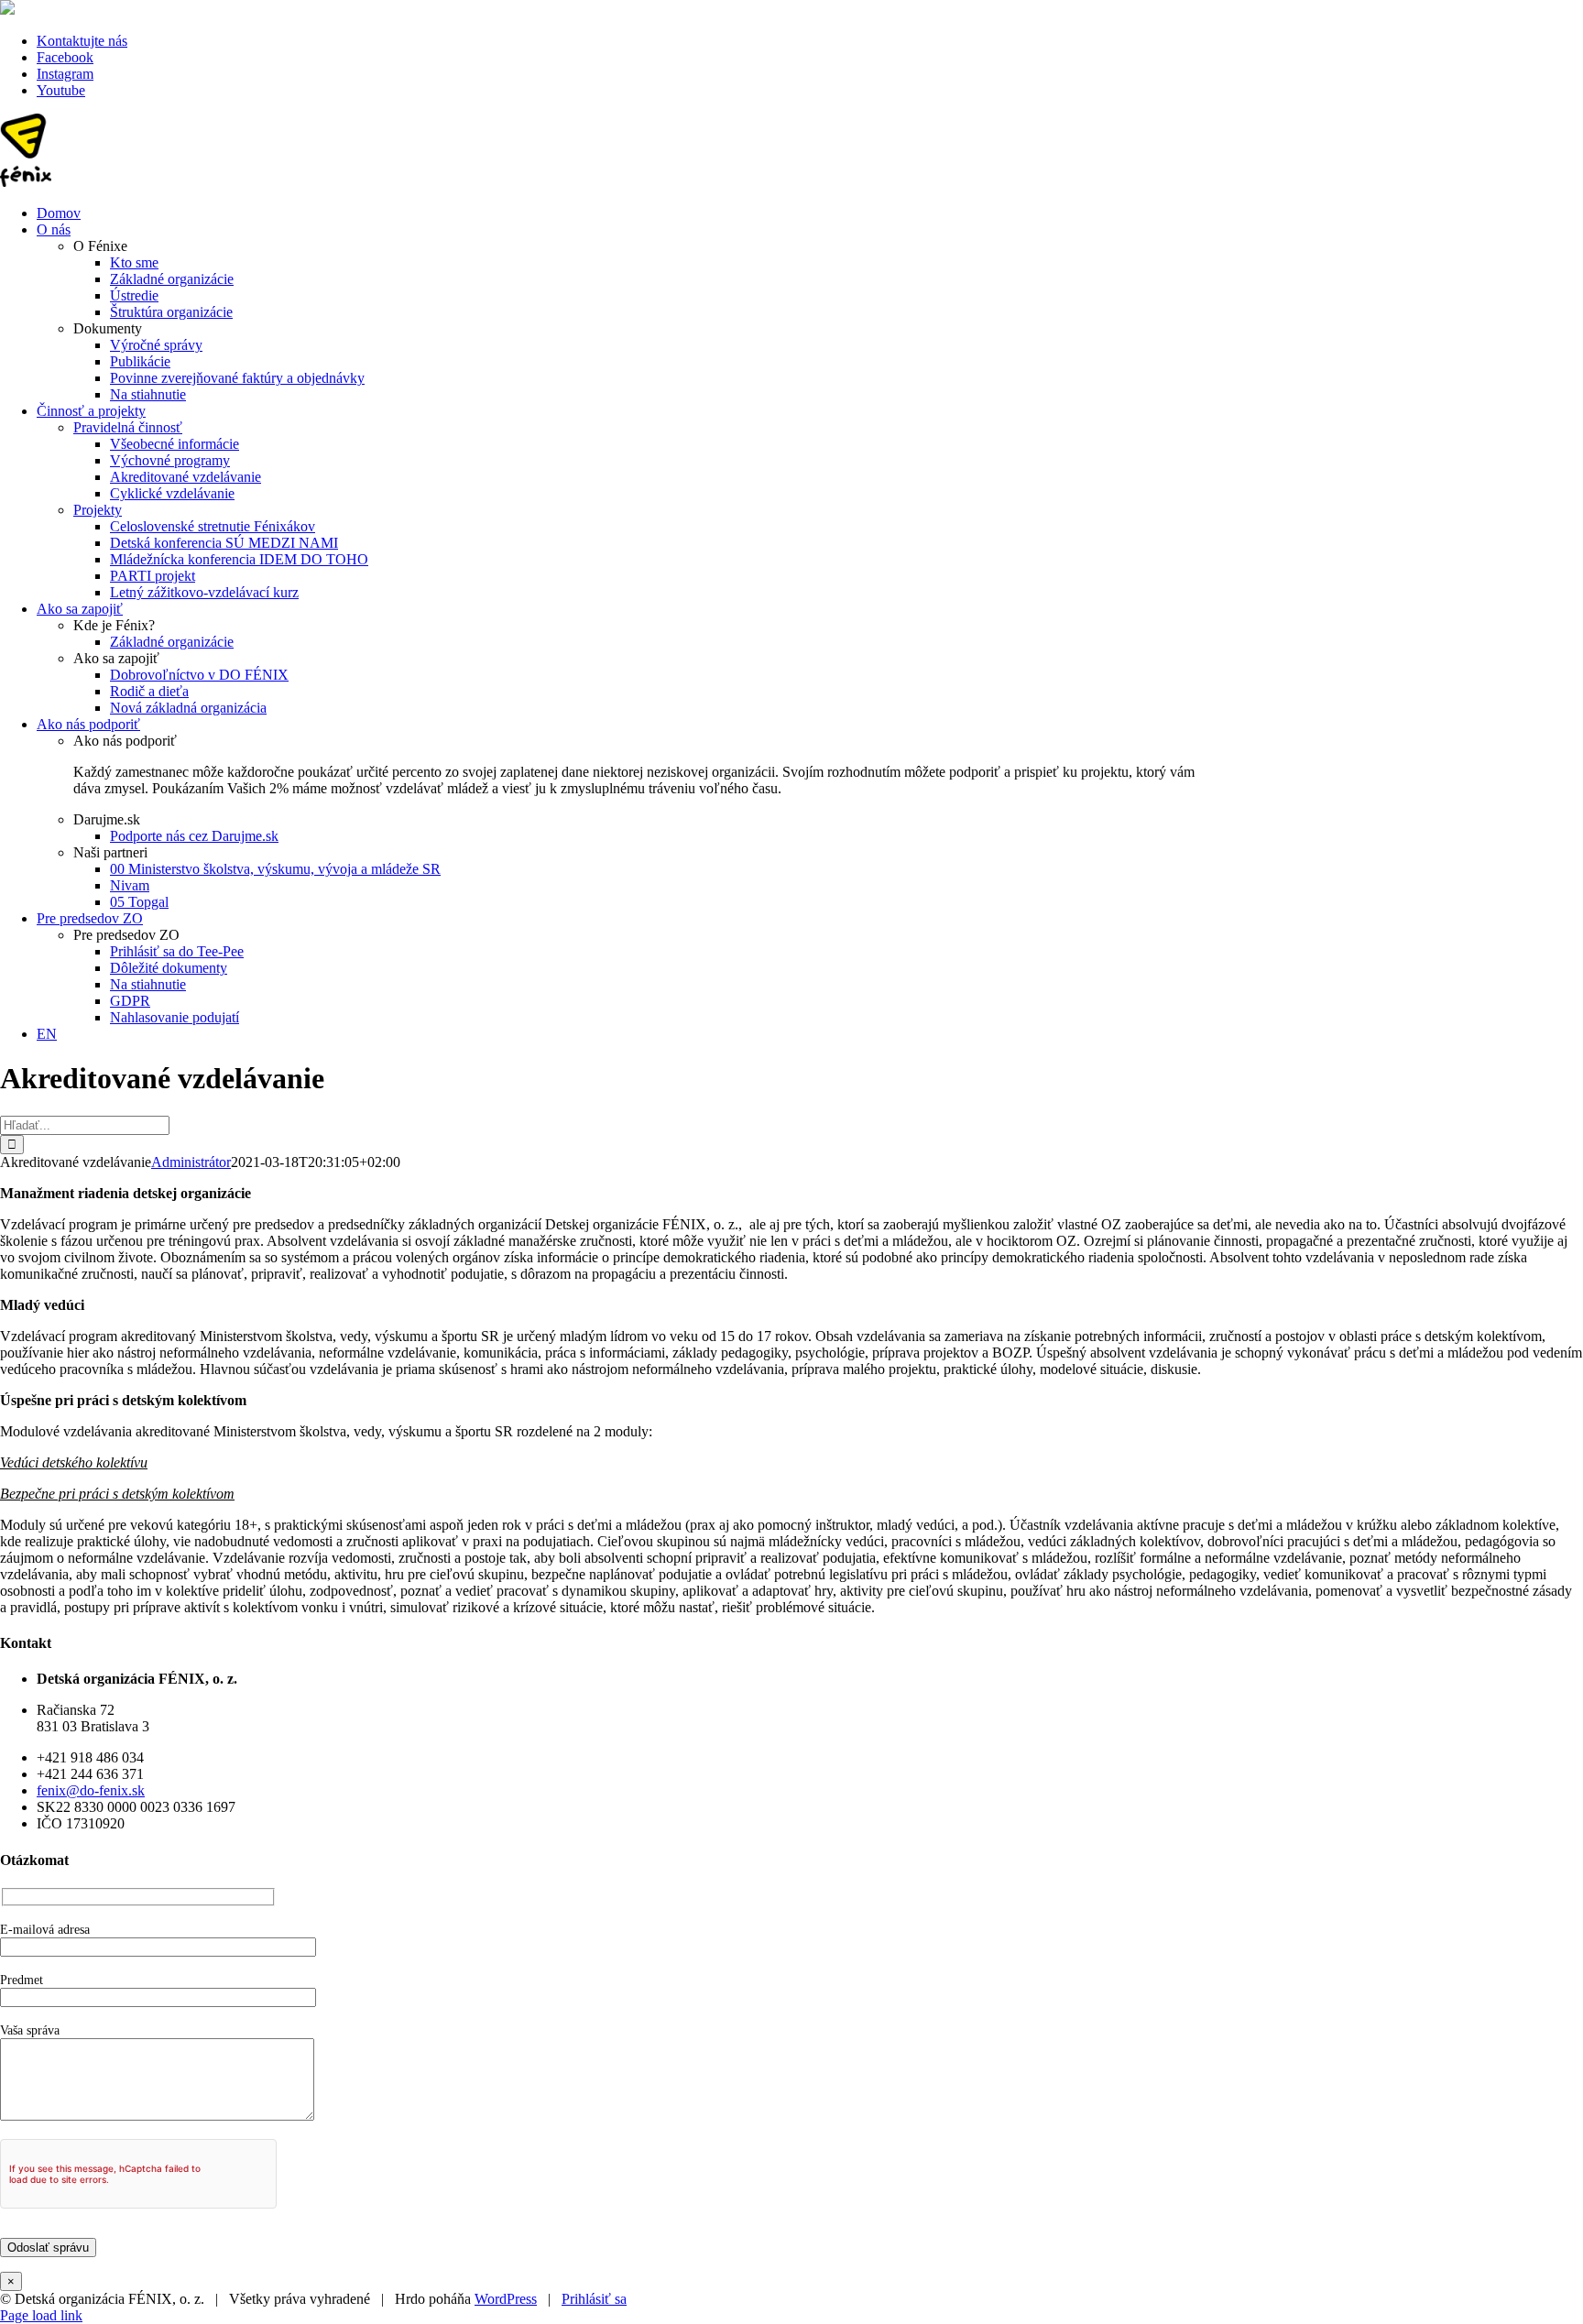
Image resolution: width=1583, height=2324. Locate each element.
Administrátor (191, 1162)
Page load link (41, 2315)
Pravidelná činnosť (128, 427)
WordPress (506, 2299)
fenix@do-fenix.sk (91, 1790)
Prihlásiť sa (594, 2299)
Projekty (98, 510)
